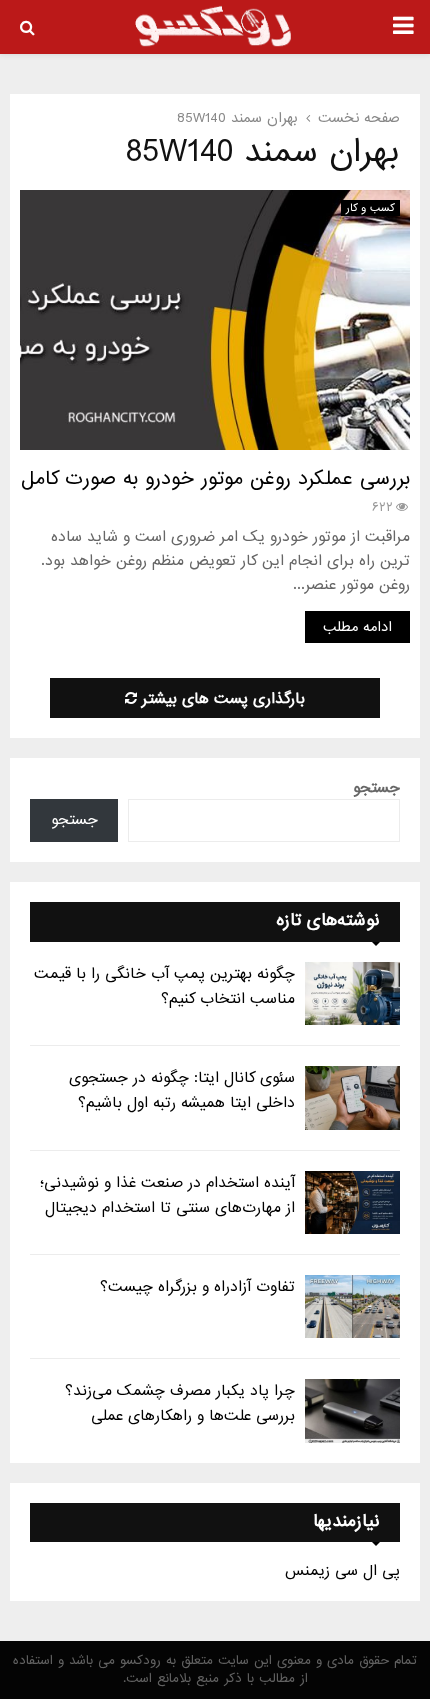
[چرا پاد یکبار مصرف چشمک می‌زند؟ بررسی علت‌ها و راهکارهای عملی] (352, 1410)
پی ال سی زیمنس (342, 1571)
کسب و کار (370, 208)
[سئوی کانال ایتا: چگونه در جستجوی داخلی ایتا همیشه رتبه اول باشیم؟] (352, 1097)
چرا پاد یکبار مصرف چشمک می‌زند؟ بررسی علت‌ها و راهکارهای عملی (180, 1403)
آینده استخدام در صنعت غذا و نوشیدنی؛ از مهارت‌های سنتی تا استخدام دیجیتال (167, 1195)
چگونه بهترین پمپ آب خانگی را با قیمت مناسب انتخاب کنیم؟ (164, 986)
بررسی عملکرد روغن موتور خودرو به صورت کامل (215, 479)
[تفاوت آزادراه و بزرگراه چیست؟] (352, 1306)
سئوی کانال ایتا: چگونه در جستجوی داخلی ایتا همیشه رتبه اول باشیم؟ (182, 1090)
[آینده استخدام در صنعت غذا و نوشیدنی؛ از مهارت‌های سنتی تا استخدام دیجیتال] (352, 1202)
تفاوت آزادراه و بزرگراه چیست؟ (197, 1287)
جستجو (376, 788)
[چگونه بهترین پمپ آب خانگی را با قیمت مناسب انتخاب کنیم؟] (352, 993)
